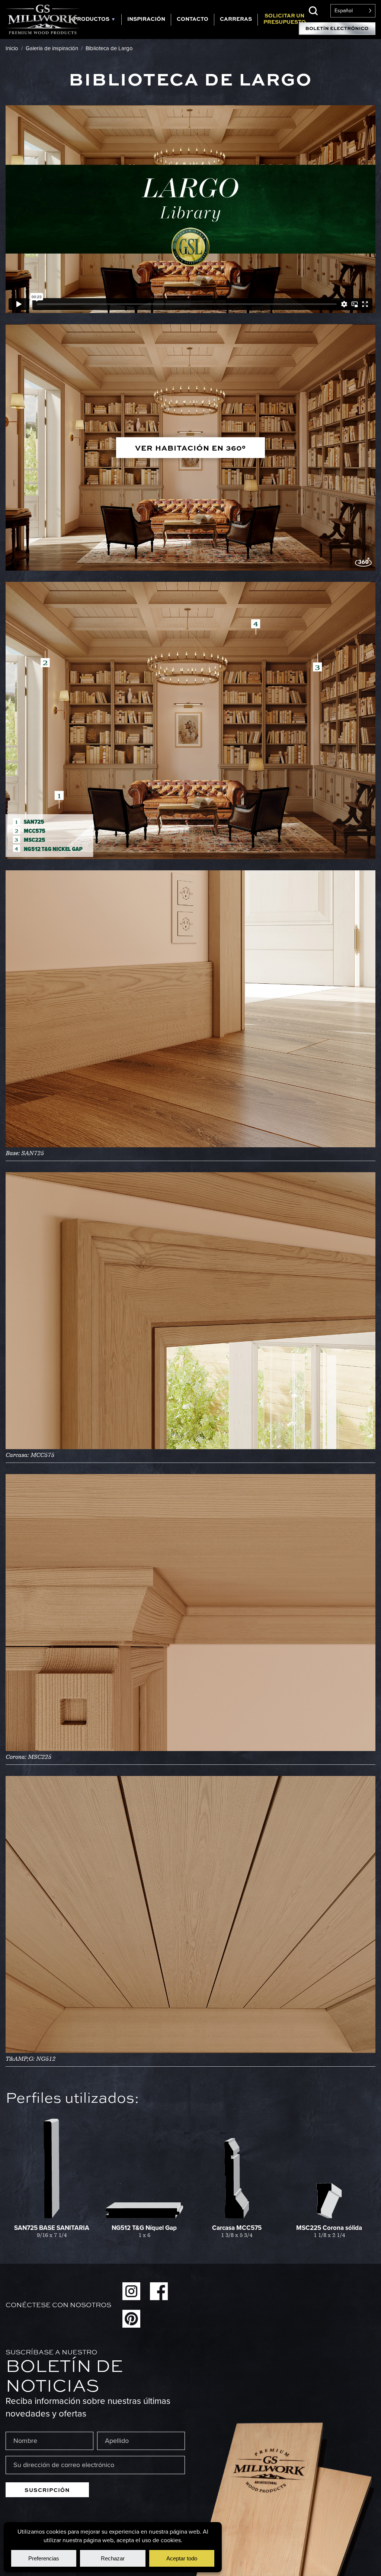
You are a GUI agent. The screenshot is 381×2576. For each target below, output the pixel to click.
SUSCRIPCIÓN (47, 2490)
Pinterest (131, 2319)
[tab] (95, 20)
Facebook (159, 2291)
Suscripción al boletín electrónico (337, 29)
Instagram (131, 2291)
